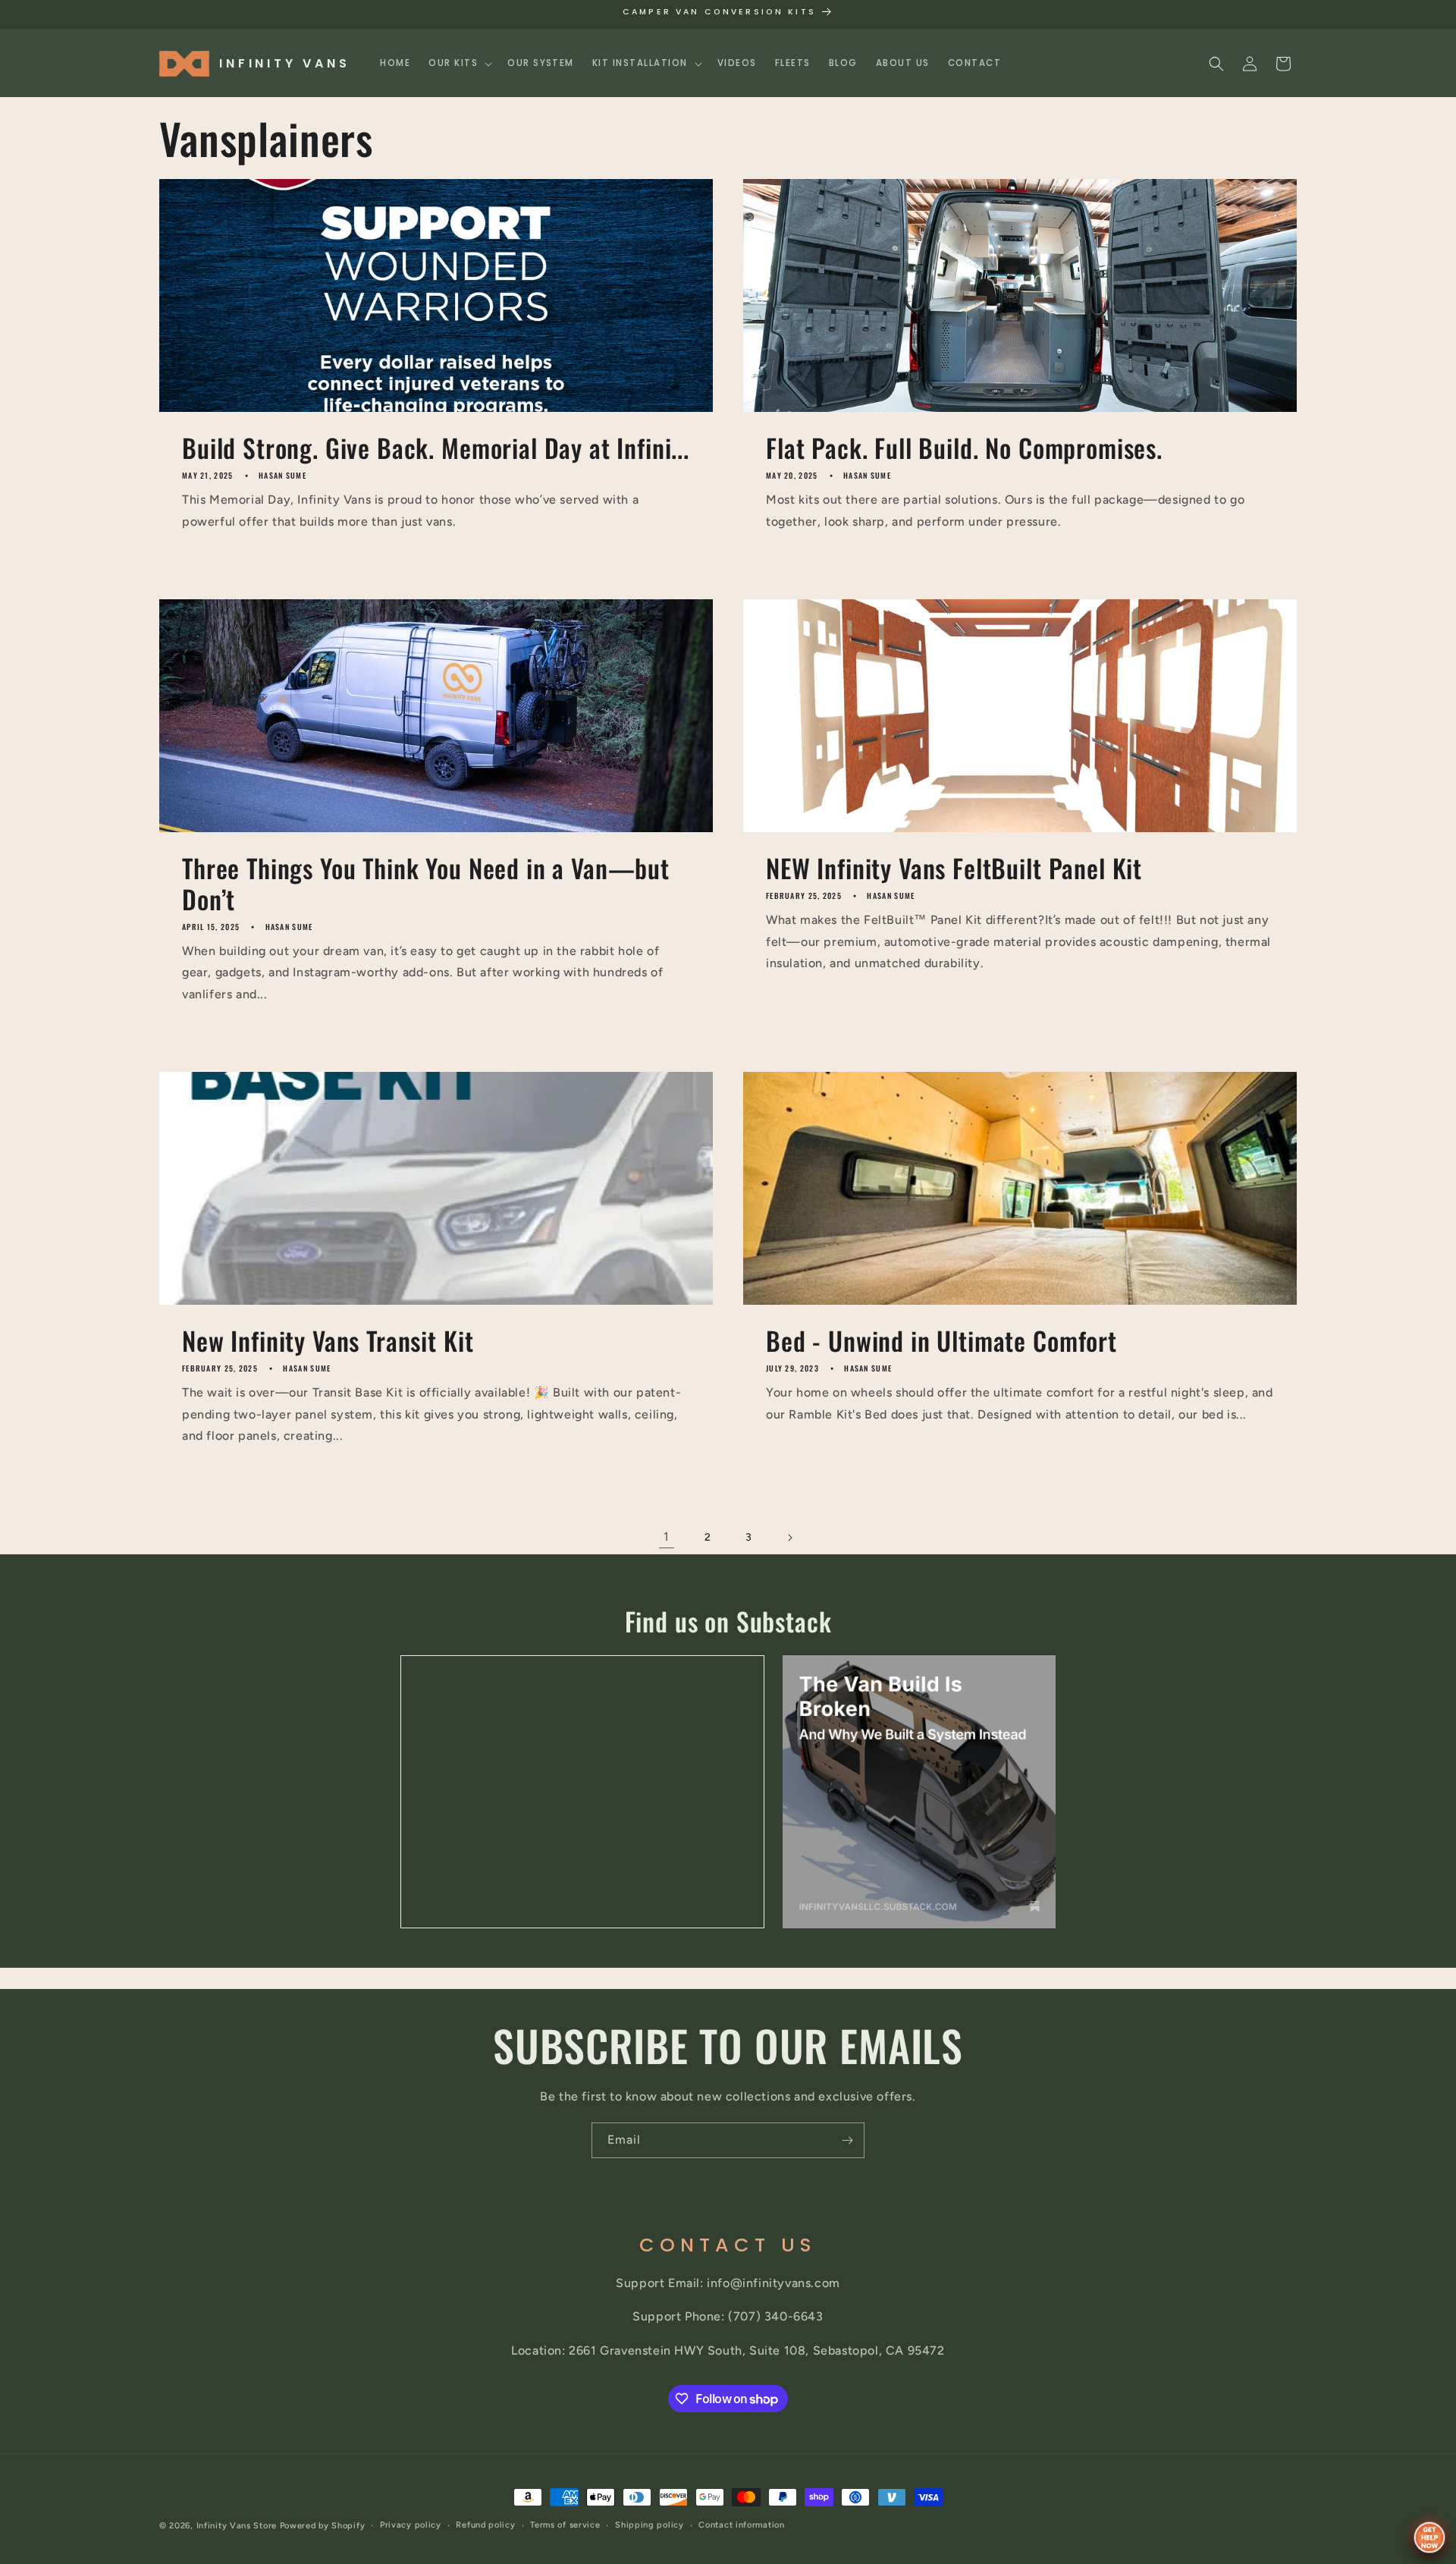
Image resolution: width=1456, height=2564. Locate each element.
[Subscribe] (847, 2140)
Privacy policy (411, 2525)
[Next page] (789, 1538)
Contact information (741, 2525)
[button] (459, 63)
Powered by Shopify (323, 2526)
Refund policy (485, 2525)
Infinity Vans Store (237, 2526)
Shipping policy (650, 2525)
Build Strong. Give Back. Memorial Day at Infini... (436, 448)
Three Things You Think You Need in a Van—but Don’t (426, 884)
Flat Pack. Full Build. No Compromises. (964, 448)
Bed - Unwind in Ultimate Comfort (941, 1341)
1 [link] (667, 1537)
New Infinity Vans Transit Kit (328, 1341)
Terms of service (565, 2525)
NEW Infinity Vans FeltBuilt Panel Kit (954, 868)
